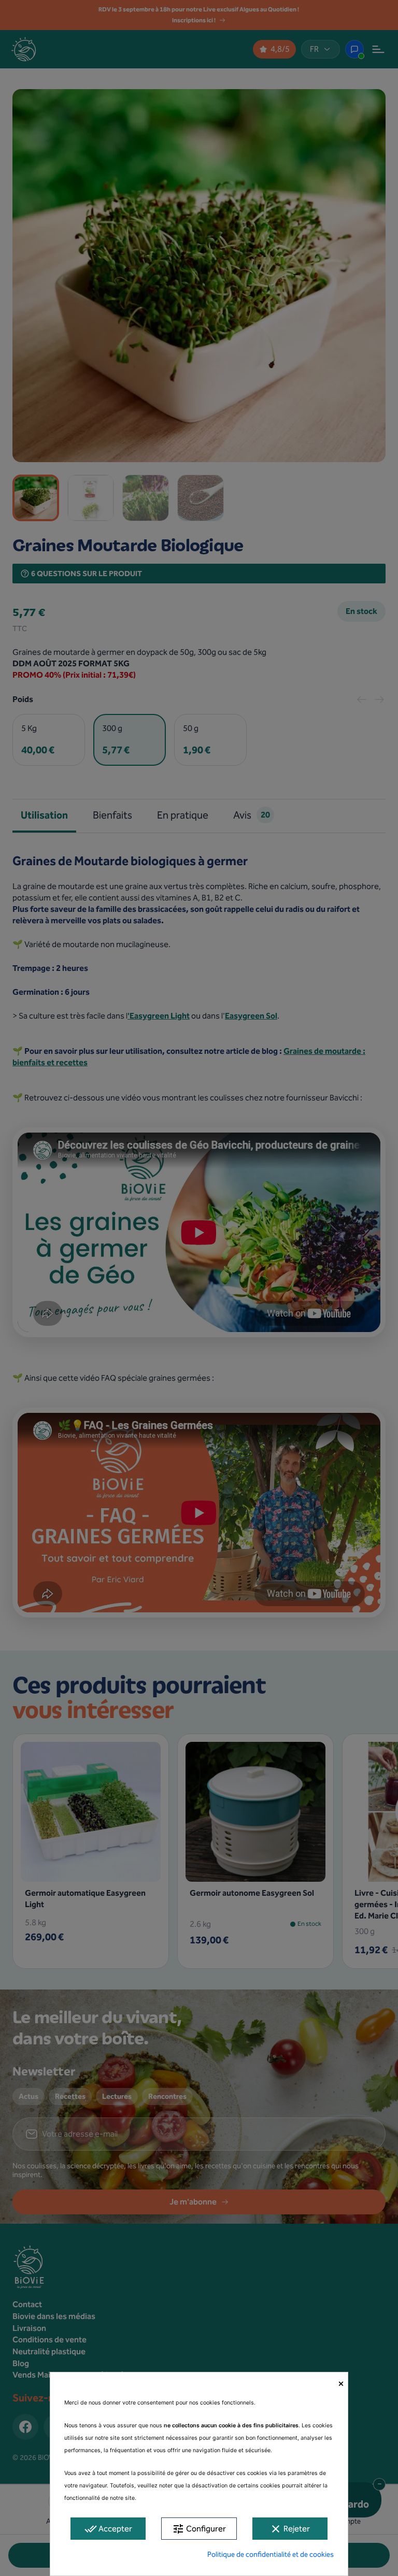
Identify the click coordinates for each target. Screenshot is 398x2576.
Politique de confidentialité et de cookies (271, 2554)
